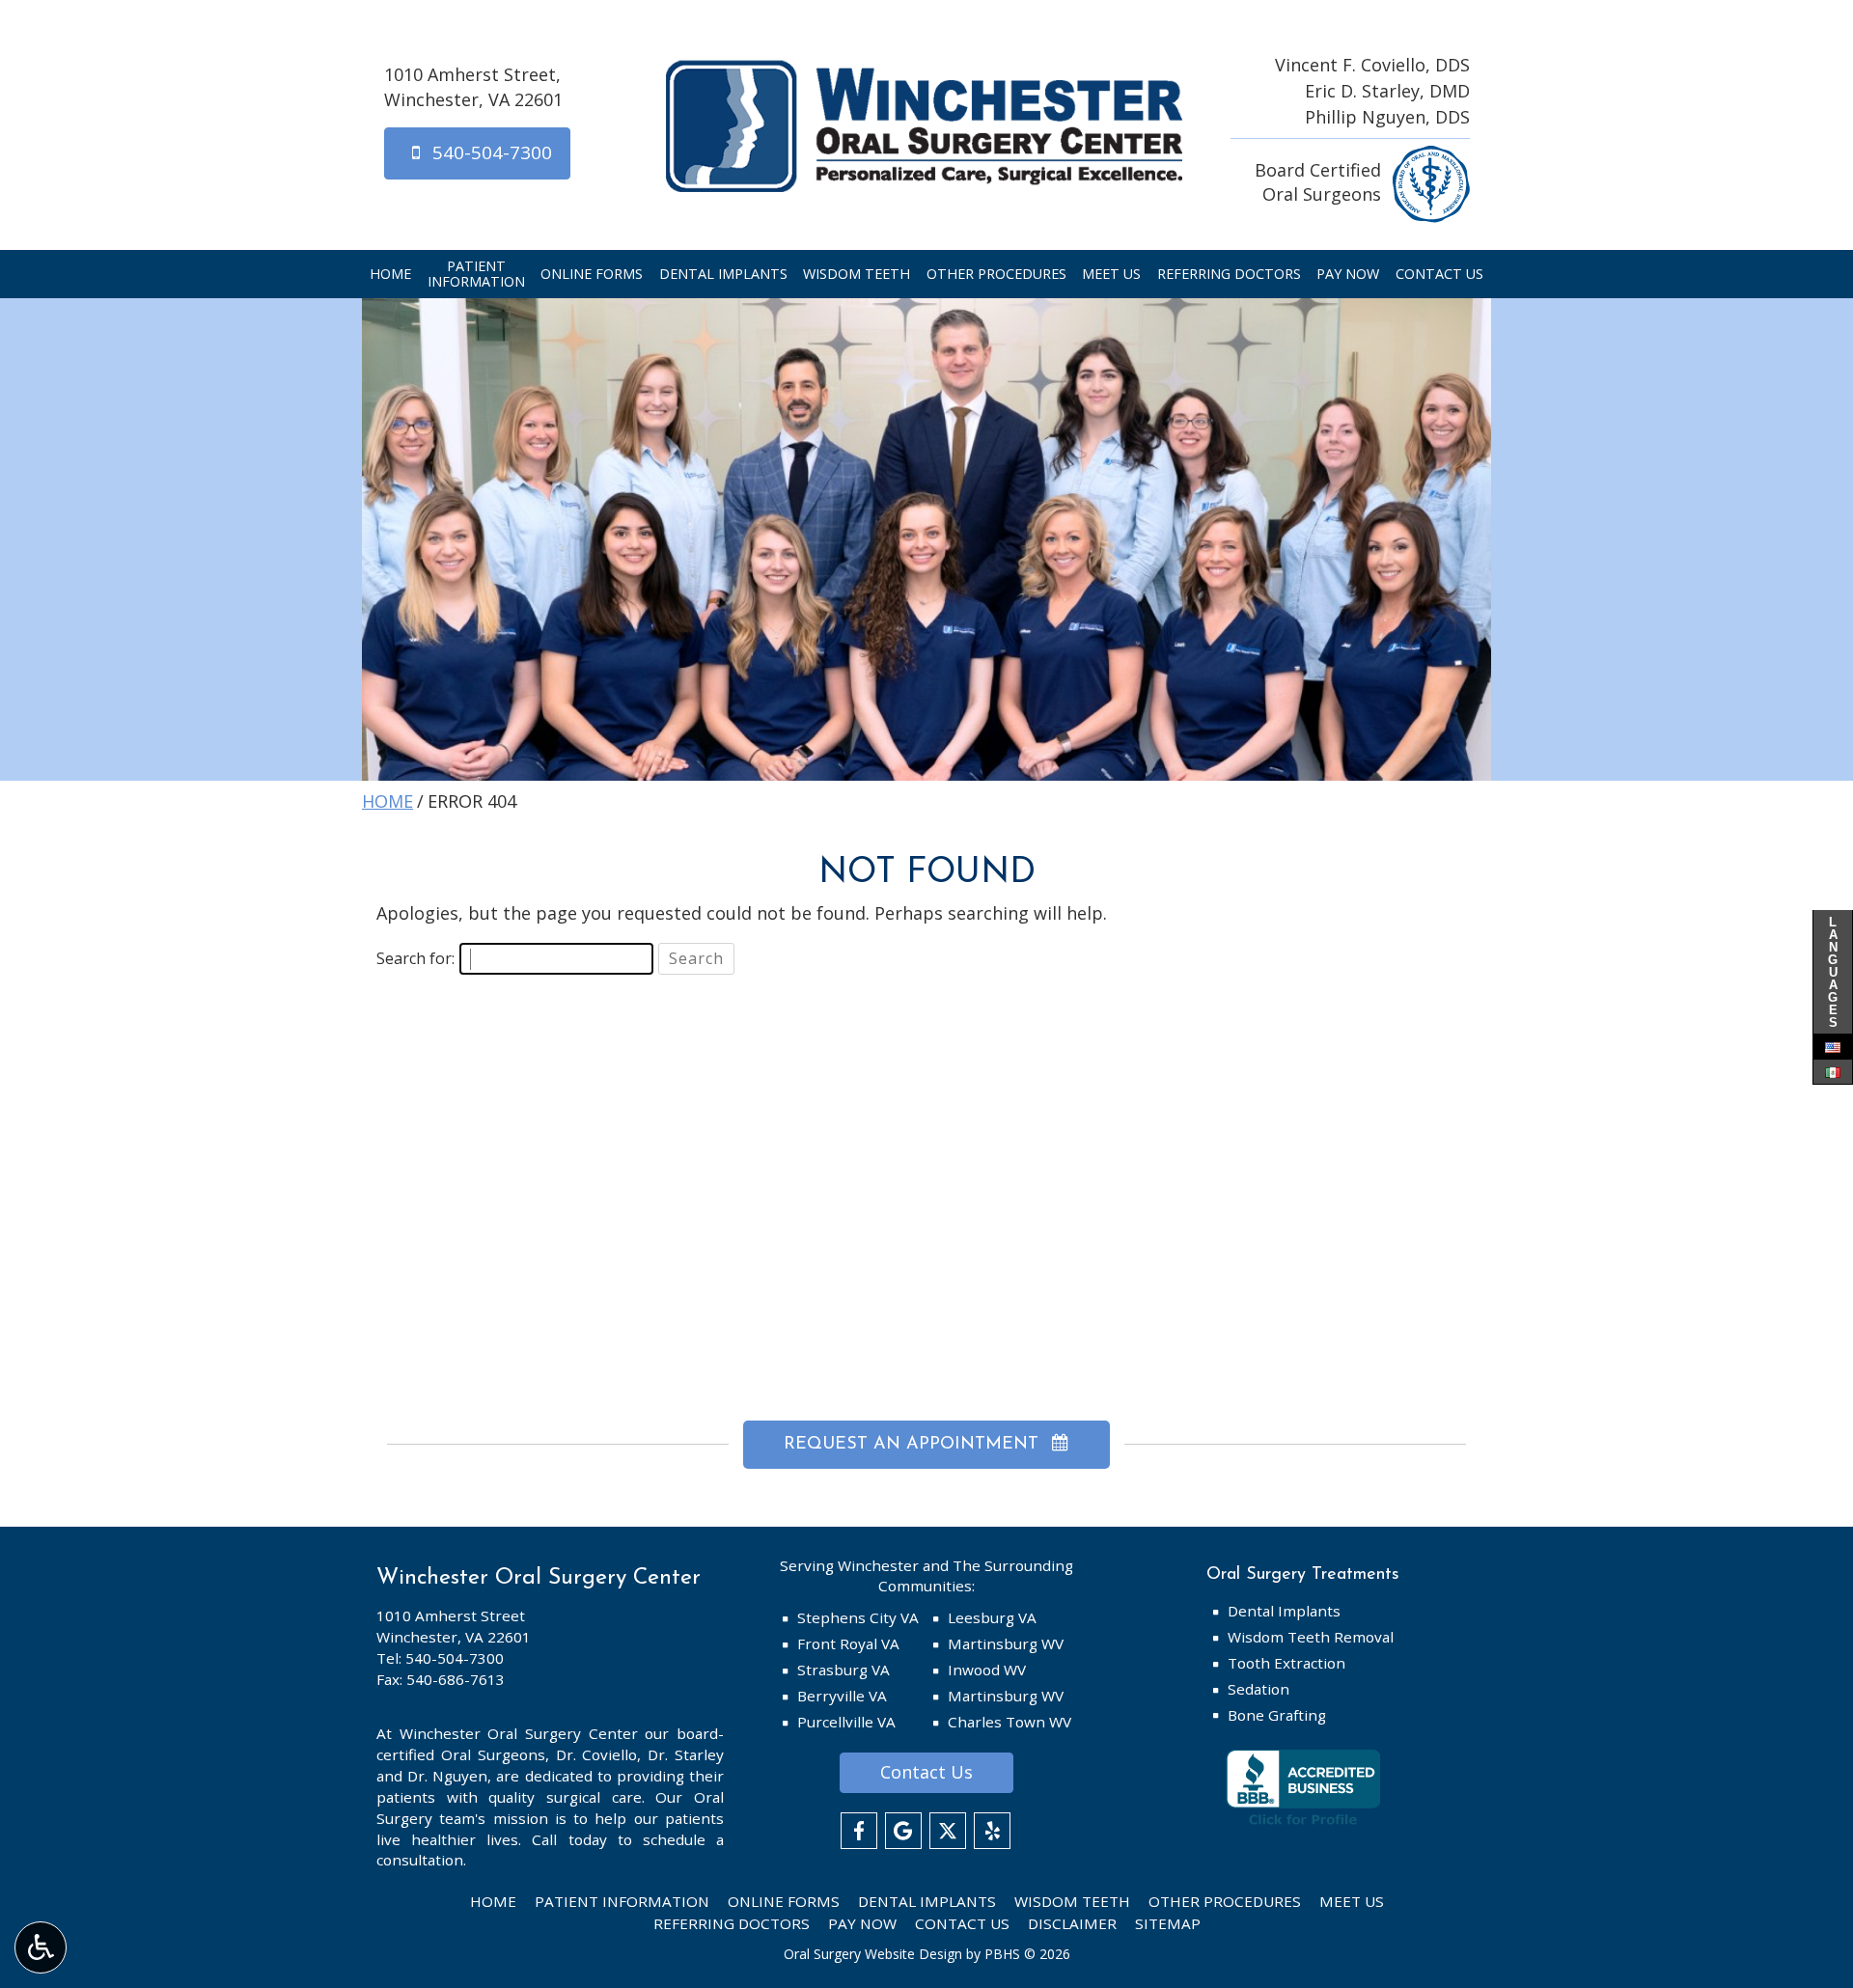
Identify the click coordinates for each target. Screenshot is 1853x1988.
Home (390, 274)
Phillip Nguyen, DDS (1387, 117)
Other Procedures (996, 274)
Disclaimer (1072, 1923)
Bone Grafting (1277, 1715)
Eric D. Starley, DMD (1387, 91)
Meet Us (1111, 274)
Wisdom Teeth (857, 274)
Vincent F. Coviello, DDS (1372, 65)
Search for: (415, 958)
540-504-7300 (455, 1658)
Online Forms (592, 274)
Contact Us (1439, 274)
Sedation (1258, 1689)
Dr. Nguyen (447, 1776)
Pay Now (1348, 274)
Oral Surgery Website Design (873, 1954)
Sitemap (1168, 1923)
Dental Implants (723, 274)
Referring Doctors (1229, 274)
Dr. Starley (686, 1754)
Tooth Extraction (1286, 1663)
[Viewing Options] (41, 1947)
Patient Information (622, 1901)
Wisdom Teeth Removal (1311, 1637)
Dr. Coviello (597, 1754)
